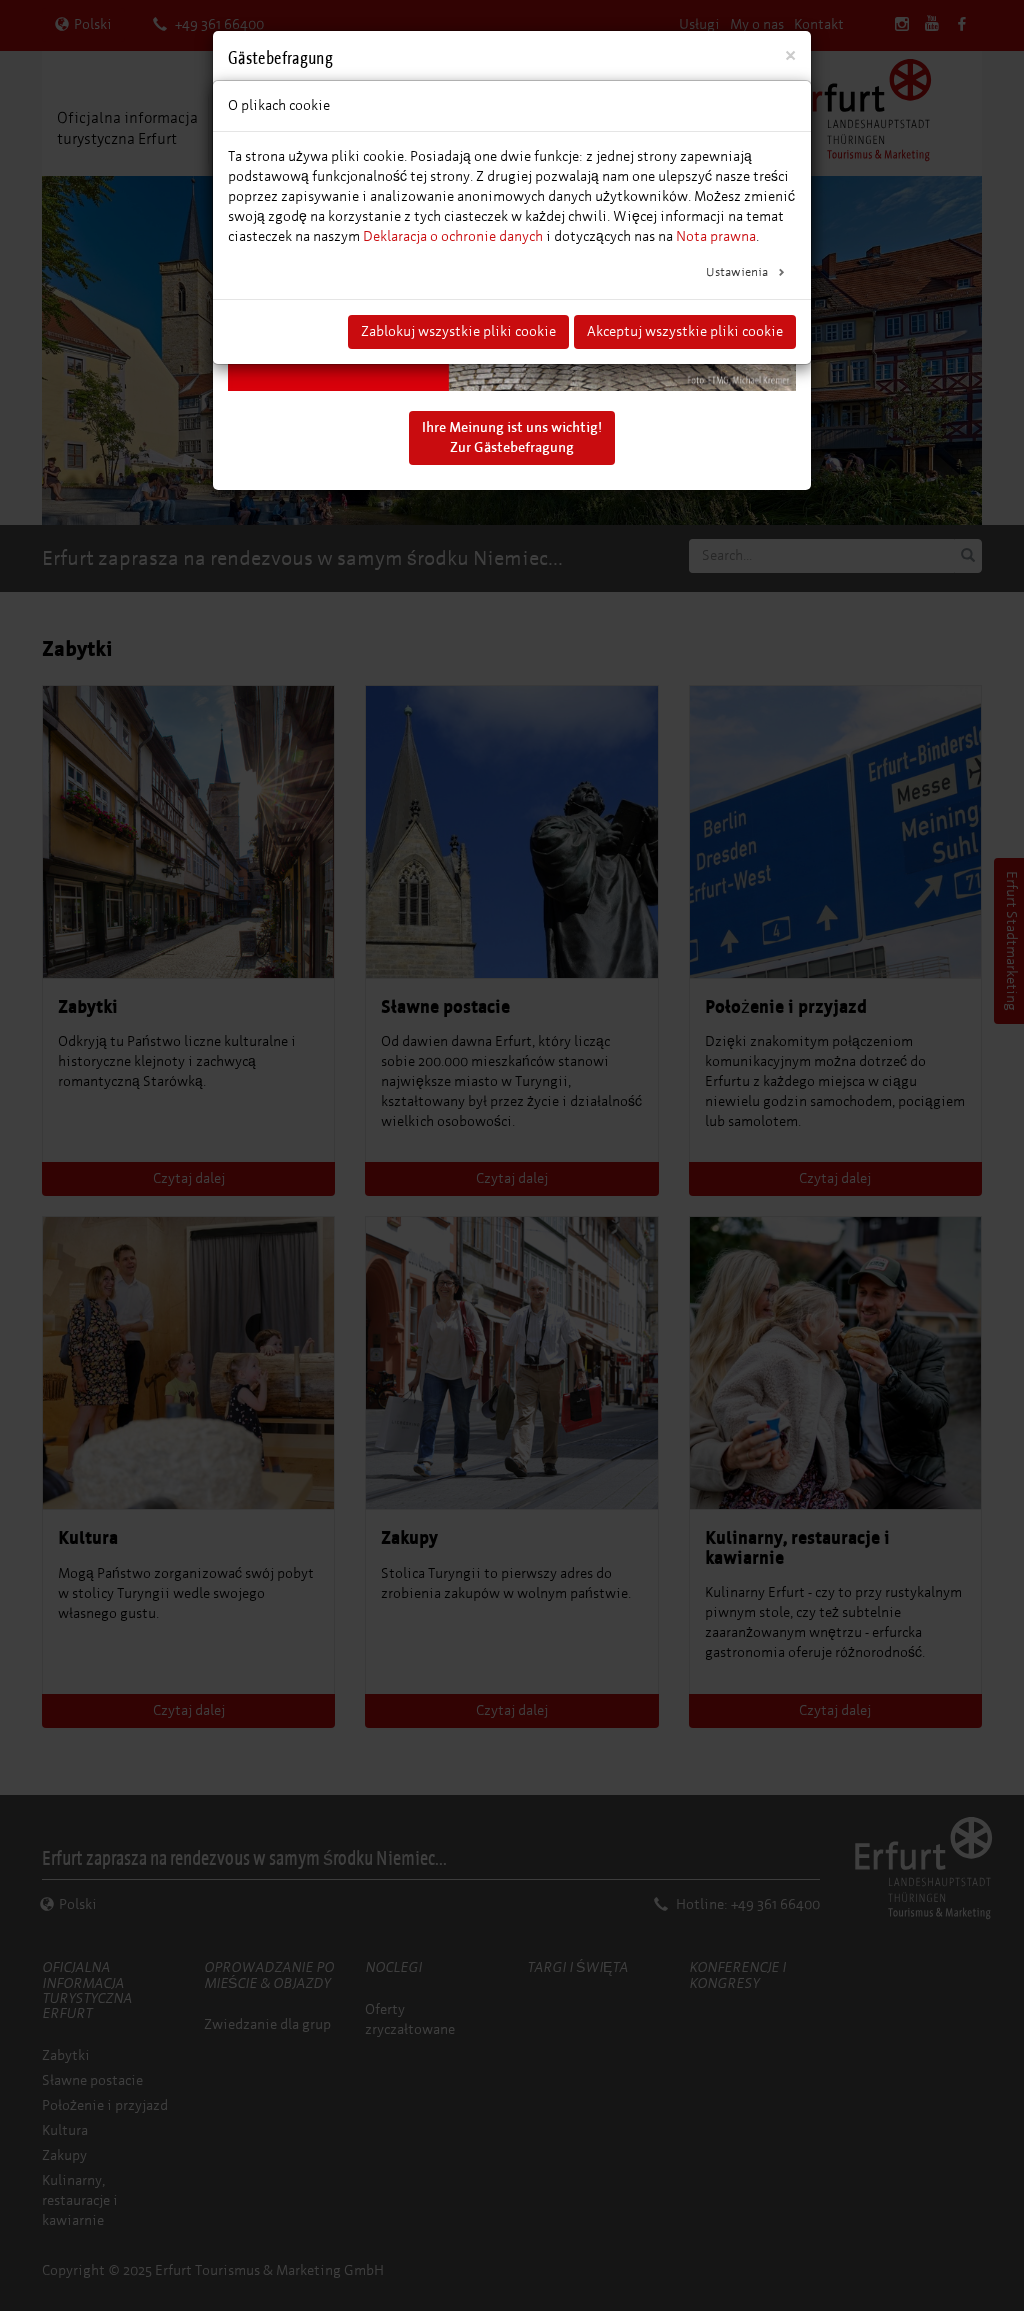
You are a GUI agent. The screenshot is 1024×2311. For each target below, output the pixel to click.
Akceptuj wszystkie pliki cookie (685, 331)
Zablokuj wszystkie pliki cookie (458, 331)
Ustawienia (738, 272)
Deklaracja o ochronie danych (453, 236)
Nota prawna (716, 236)
